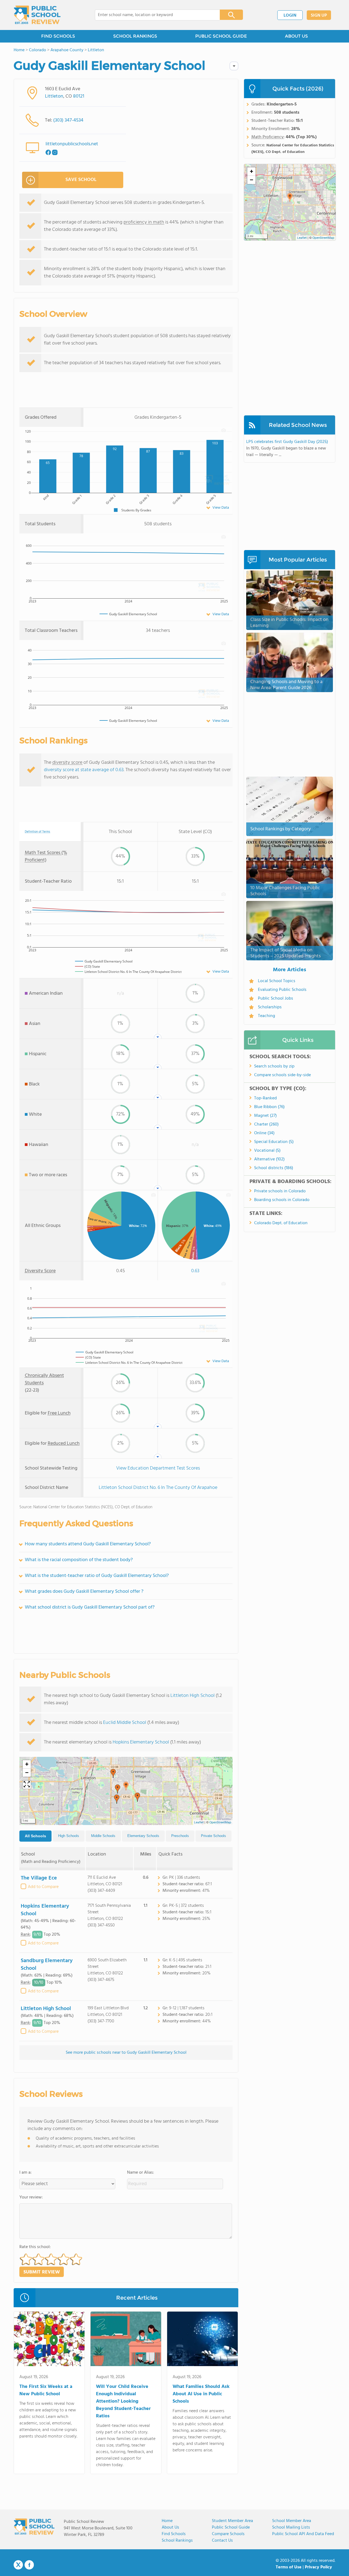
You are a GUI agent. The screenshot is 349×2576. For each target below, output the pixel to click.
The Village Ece (39, 1878)
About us (170, 2527)
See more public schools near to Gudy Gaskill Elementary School (126, 2053)
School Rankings (177, 2541)
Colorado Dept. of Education (281, 1223)
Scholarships (270, 1007)
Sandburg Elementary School (47, 1965)
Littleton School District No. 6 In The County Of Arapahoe (158, 1488)
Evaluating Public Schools (282, 990)
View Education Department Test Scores (158, 1468)
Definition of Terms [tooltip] (37, 832)
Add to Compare (43, 1887)
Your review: (31, 2197)
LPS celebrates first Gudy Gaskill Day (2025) (287, 442)
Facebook (29, 2565)
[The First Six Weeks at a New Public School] (49, 2340)
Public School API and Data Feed (303, 2534)
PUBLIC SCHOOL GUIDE (221, 36)
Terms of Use (289, 2567)
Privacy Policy (318, 2567)
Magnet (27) (265, 1116)
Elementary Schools (143, 1836)
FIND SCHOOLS (58, 36)
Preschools (180, 1836)
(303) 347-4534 (68, 120)
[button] (126, 1786)
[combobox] (154, 15)
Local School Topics (277, 981)
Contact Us (222, 2541)
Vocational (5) (267, 1151)
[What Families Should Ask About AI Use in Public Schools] (202, 2340)
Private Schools (213, 1836)
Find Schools (174, 2534)
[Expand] (27, 1785)
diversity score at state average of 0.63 (84, 770)
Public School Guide (231, 2527)
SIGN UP (319, 16)
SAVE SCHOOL (81, 180)
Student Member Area (232, 2521)
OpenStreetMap (220, 1823)
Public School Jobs (276, 999)
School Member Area (292, 2521)
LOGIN (290, 16)
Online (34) (264, 1133)
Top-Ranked (265, 1098)
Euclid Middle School (125, 1723)
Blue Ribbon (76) (269, 1107)
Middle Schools (103, 1836)
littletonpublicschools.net (72, 144)
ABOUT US (296, 36)
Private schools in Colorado (280, 1191)
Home (167, 2521)
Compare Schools (228, 2534)
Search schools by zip (274, 1066)
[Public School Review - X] (18, 2565)
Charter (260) (266, 1124)
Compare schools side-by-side (282, 1075)
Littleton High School (192, 1696)
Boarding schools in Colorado (282, 1200)
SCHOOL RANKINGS (135, 36)
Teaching (267, 1016)
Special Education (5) (274, 1142)
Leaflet (199, 1823)
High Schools (69, 1836)
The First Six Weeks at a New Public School (46, 2390)
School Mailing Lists (291, 2527)
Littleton (54, 96)
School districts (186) (274, 1168)
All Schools (35, 1836)
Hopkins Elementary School (141, 1742)
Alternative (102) (269, 1159)
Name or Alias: (141, 2173)
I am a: (25, 2173)
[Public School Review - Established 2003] (37, 15)
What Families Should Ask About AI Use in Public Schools (201, 2394)
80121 (79, 96)
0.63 (195, 1271)
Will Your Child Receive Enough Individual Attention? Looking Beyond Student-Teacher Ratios (123, 2401)
